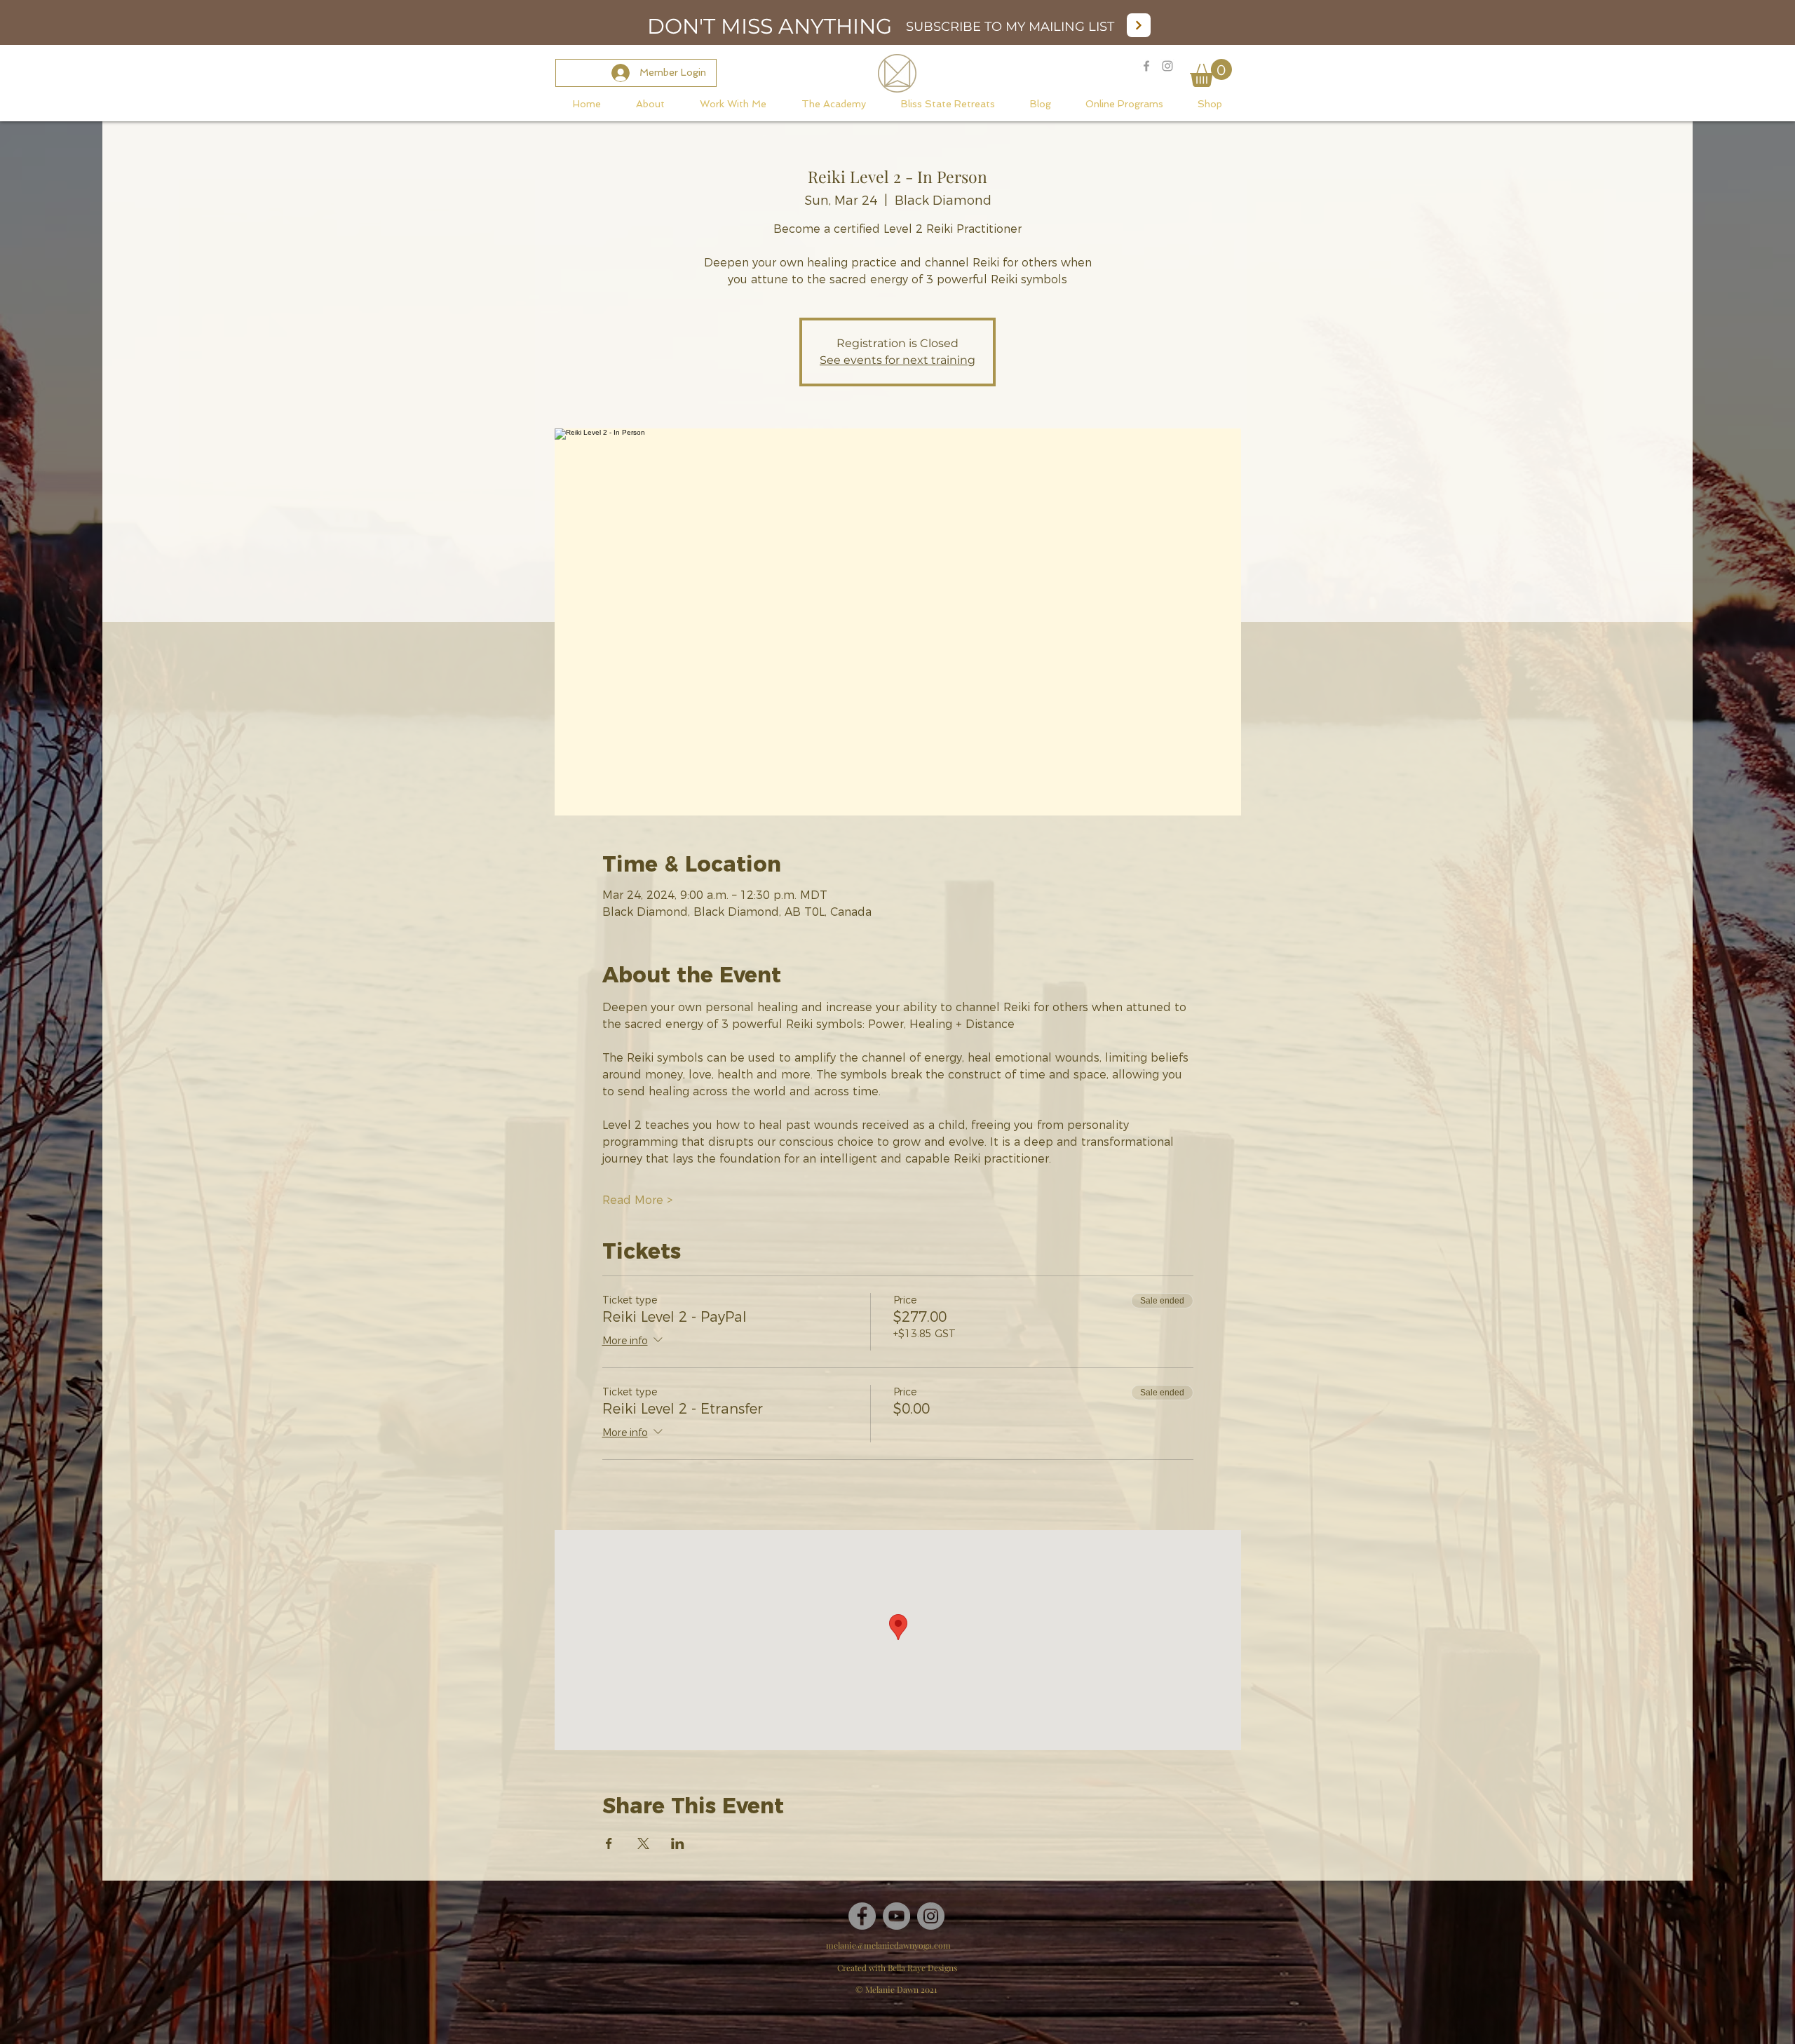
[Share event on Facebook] (609, 1843)
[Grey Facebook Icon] (1146, 66)
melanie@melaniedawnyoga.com (888, 1945)
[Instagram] (931, 1916)
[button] (1211, 73)
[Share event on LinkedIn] (678, 1843)
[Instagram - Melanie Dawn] (1167, 66)
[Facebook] (862, 1916)
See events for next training (897, 360)
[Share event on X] (643, 1843)
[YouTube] (896, 1916)
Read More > (637, 1200)
